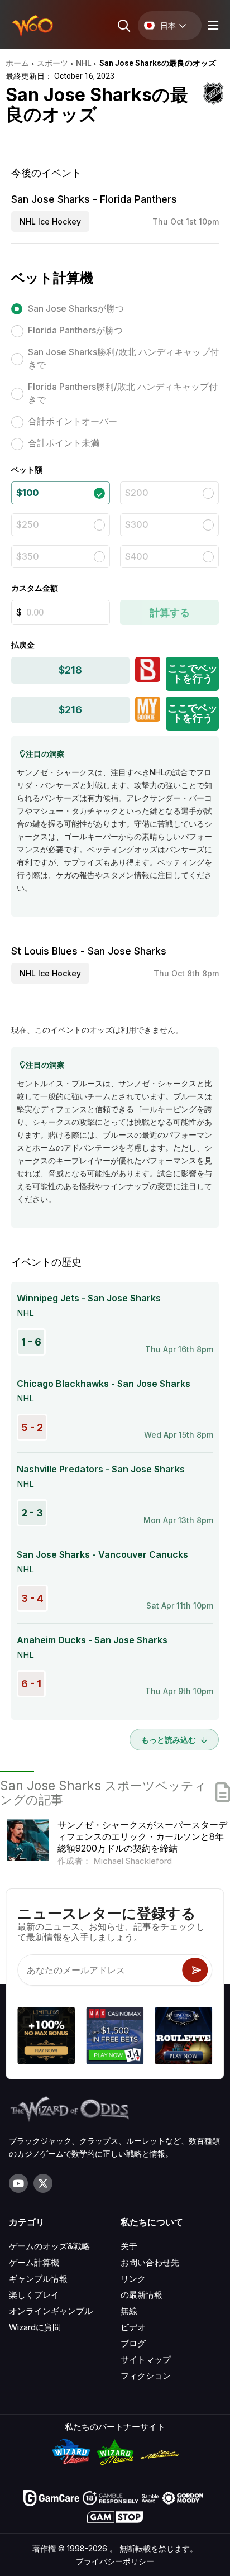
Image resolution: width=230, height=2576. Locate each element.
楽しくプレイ (34, 2295)
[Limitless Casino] (46, 2037)
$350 (28, 556)
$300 (137, 524)
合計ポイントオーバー (73, 421)
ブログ (133, 2343)
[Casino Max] (115, 2037)
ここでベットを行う (193, 673)
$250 (28, 524)
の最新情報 (142, 2295)
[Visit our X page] (43, 2183)
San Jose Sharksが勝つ (76, 308)
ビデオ (133, 2327)
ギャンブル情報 (38, 2279)
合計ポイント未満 (64, 443)
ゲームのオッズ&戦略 (49, 2246)
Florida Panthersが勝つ (75, 330)
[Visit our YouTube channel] (18, 2183)
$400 (137, 556)
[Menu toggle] (212, 25)
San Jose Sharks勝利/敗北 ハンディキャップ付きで (123, 358)
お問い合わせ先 (150, 2262)
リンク (133, 2279)
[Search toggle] (123, 25)
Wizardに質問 (35, 2327)
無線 (129, 2311)
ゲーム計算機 (34, 2262)
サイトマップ (146, 2360)
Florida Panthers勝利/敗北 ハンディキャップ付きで (123, 393)
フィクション (146, 2376)
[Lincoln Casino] (184, 2037)
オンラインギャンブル (51, 2311)
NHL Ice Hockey (50, 221)
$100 (27, 493)
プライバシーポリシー (115, 2561)
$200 (137, 493)
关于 (129, 2246)
